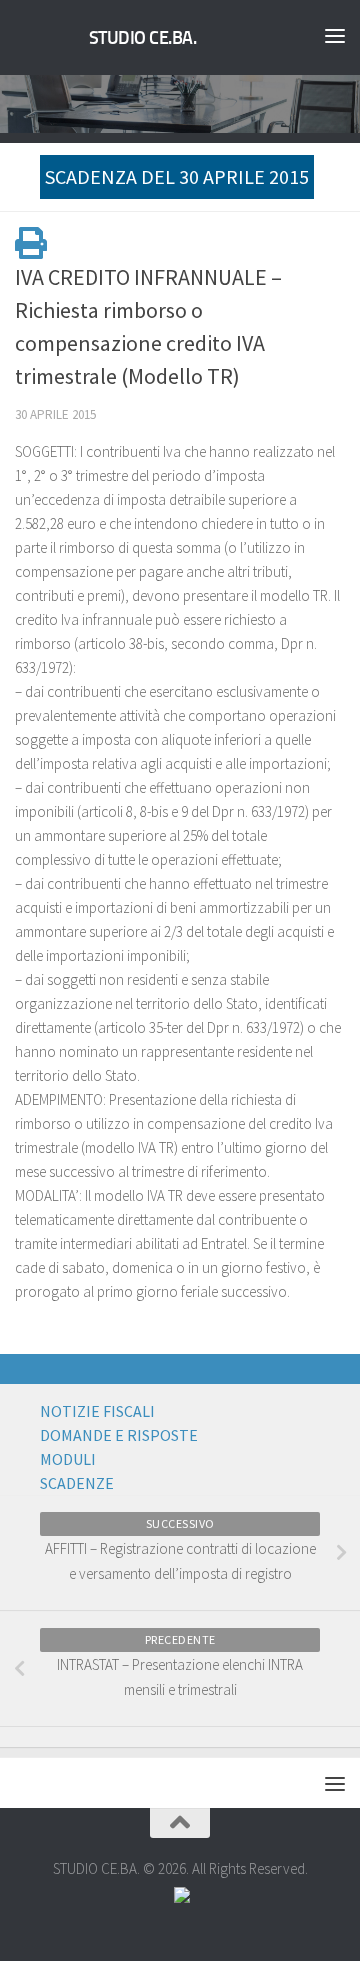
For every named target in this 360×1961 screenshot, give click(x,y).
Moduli (68, 1459)
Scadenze (77, 1483)
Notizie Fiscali (97, 1411)
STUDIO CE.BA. (143, 38)
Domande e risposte (119, 1435)
